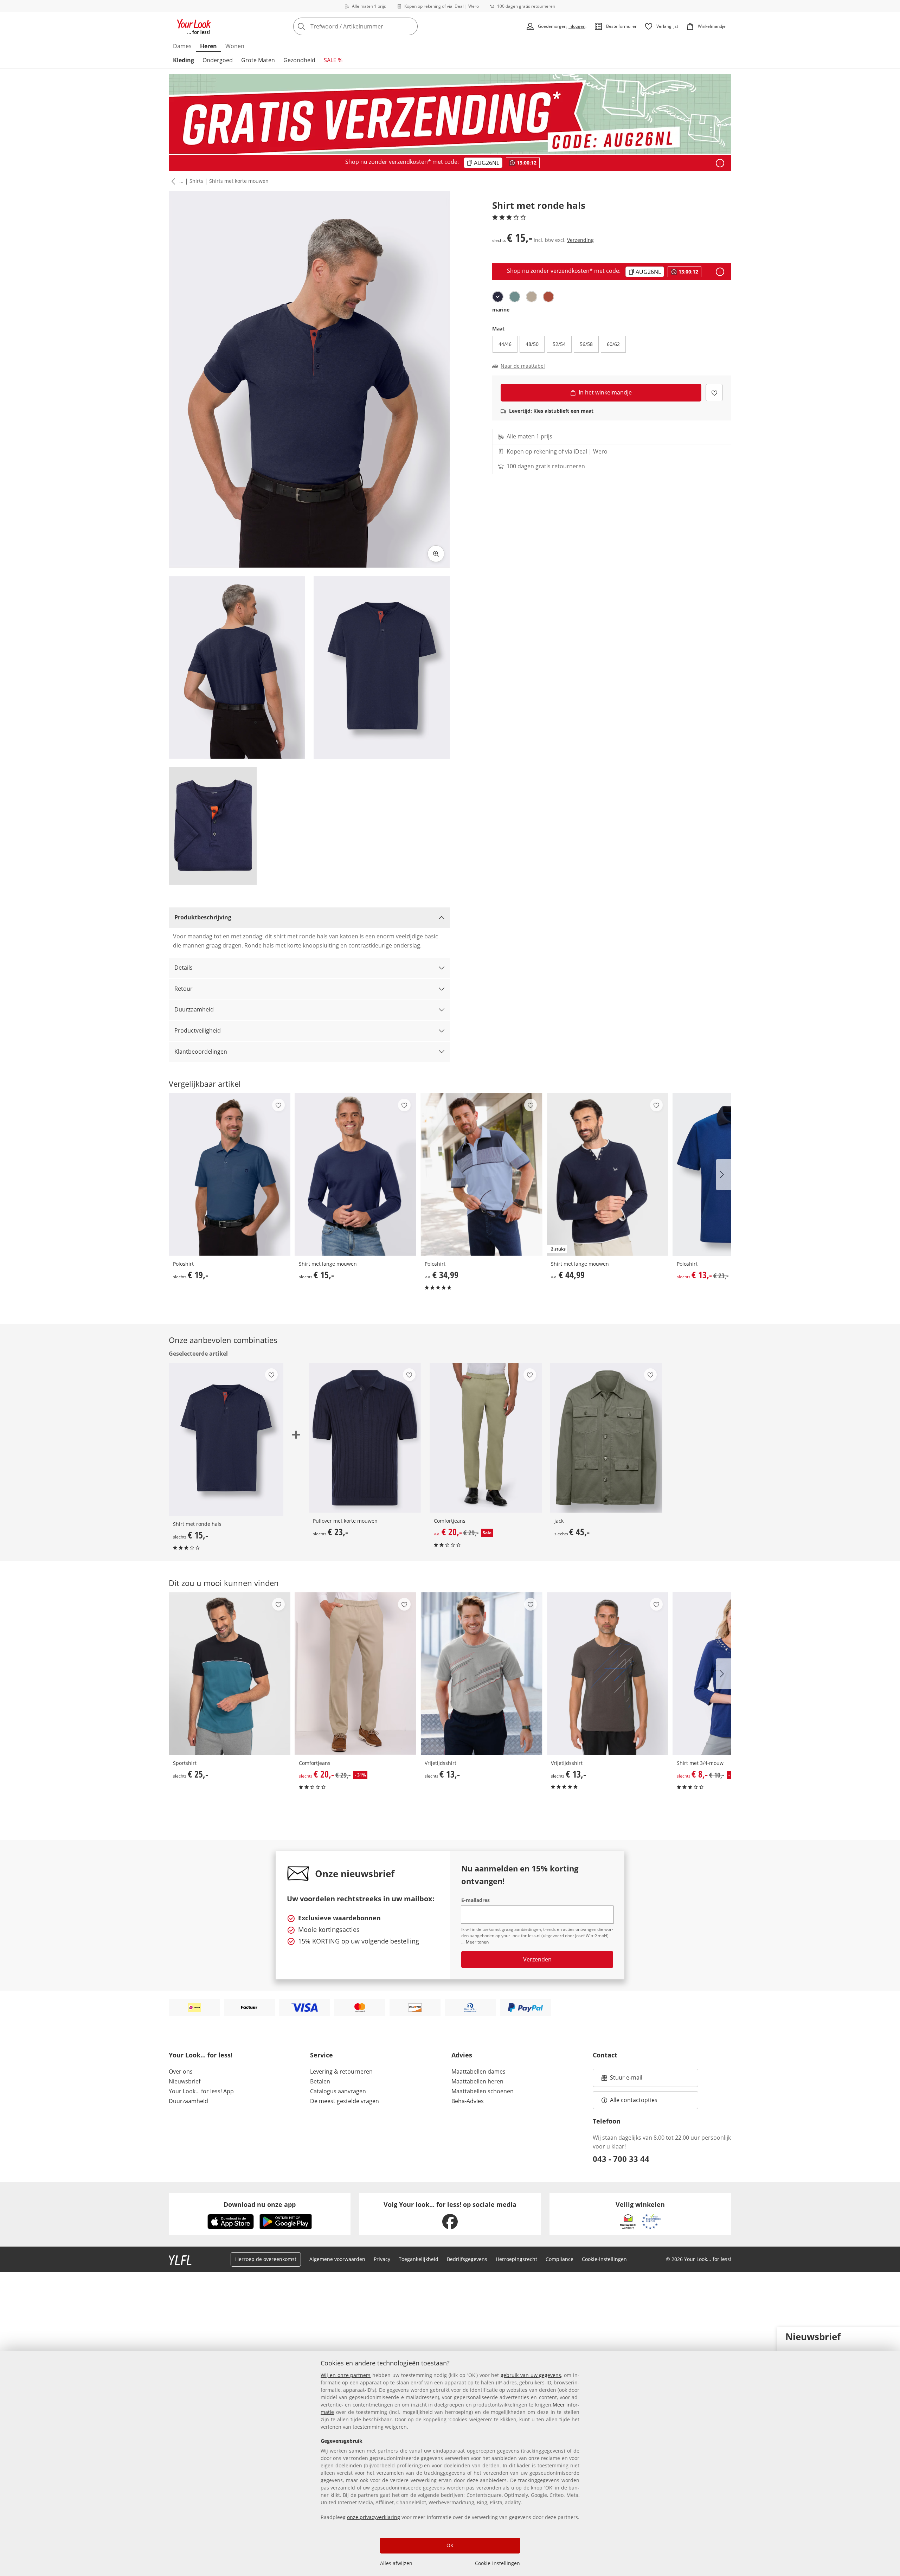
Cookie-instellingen (497, 2563)
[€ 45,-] (606, 1438)
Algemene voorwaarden (337, 2259)
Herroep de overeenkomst (266, 2259)
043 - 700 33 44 (621, 2159)
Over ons (181, 2071)
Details (184, 968)
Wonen (235, 46)
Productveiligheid (198, 1030)
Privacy (382, 2259)
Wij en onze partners (346, 2375)
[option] (498, 297)
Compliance (560, 2259)
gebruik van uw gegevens (531, 2375)
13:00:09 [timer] (527, 163)
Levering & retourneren (341, 2071)
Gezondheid (299, 60)
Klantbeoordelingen (201, 1052)
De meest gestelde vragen (345, 2101)
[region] (450, 2463)
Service (322, 2055)
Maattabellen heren (477, 2081)
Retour (184, 989)
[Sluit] (892, 2336)
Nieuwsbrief (185, 2081)
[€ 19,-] (230, 1174)
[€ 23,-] (365, 1438)
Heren (208, 46)
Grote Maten (258, 60)
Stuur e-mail (626, 2080)
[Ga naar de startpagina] (194, 26)
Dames (182, 46)
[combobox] (371, 26)
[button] (172, 181)
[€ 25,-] (230, 1674)
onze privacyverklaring (374, 2517)
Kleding (184, 60)
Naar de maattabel (523, 366)
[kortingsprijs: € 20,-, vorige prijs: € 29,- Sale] (486, 1438)
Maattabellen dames (478, 2071)
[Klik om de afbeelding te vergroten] (436, 554)
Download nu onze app (260, 2204)
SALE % (333, 60)
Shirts (196, 181)
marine (501, 310)
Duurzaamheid (194, 1009)
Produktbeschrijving (203, 917)
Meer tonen (477, 1942)
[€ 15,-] (355, 1174)
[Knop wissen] (410, 26)
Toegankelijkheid (419, 2259)
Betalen (320, 2081)
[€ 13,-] (481, 1674)
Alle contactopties (634, 2100)
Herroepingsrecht (516, 2259)
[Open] (720, 163)
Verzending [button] (580, 240)
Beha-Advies (468, 2101)
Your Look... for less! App (201, 2091)
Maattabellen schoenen (483, 2091)
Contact (605, 2055)
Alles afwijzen (396, 2563)
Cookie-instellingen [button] (604, 2259)
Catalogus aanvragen (338, 2091)
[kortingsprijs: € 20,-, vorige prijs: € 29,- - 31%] (355, 1674)
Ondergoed (218, 60)
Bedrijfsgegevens (467, 2259)
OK (450, 2545)
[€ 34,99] (481, 1174)
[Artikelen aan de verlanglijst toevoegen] (714, 393)
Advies (462, 2055)
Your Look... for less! (201, 2055)
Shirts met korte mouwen (239, 181)
